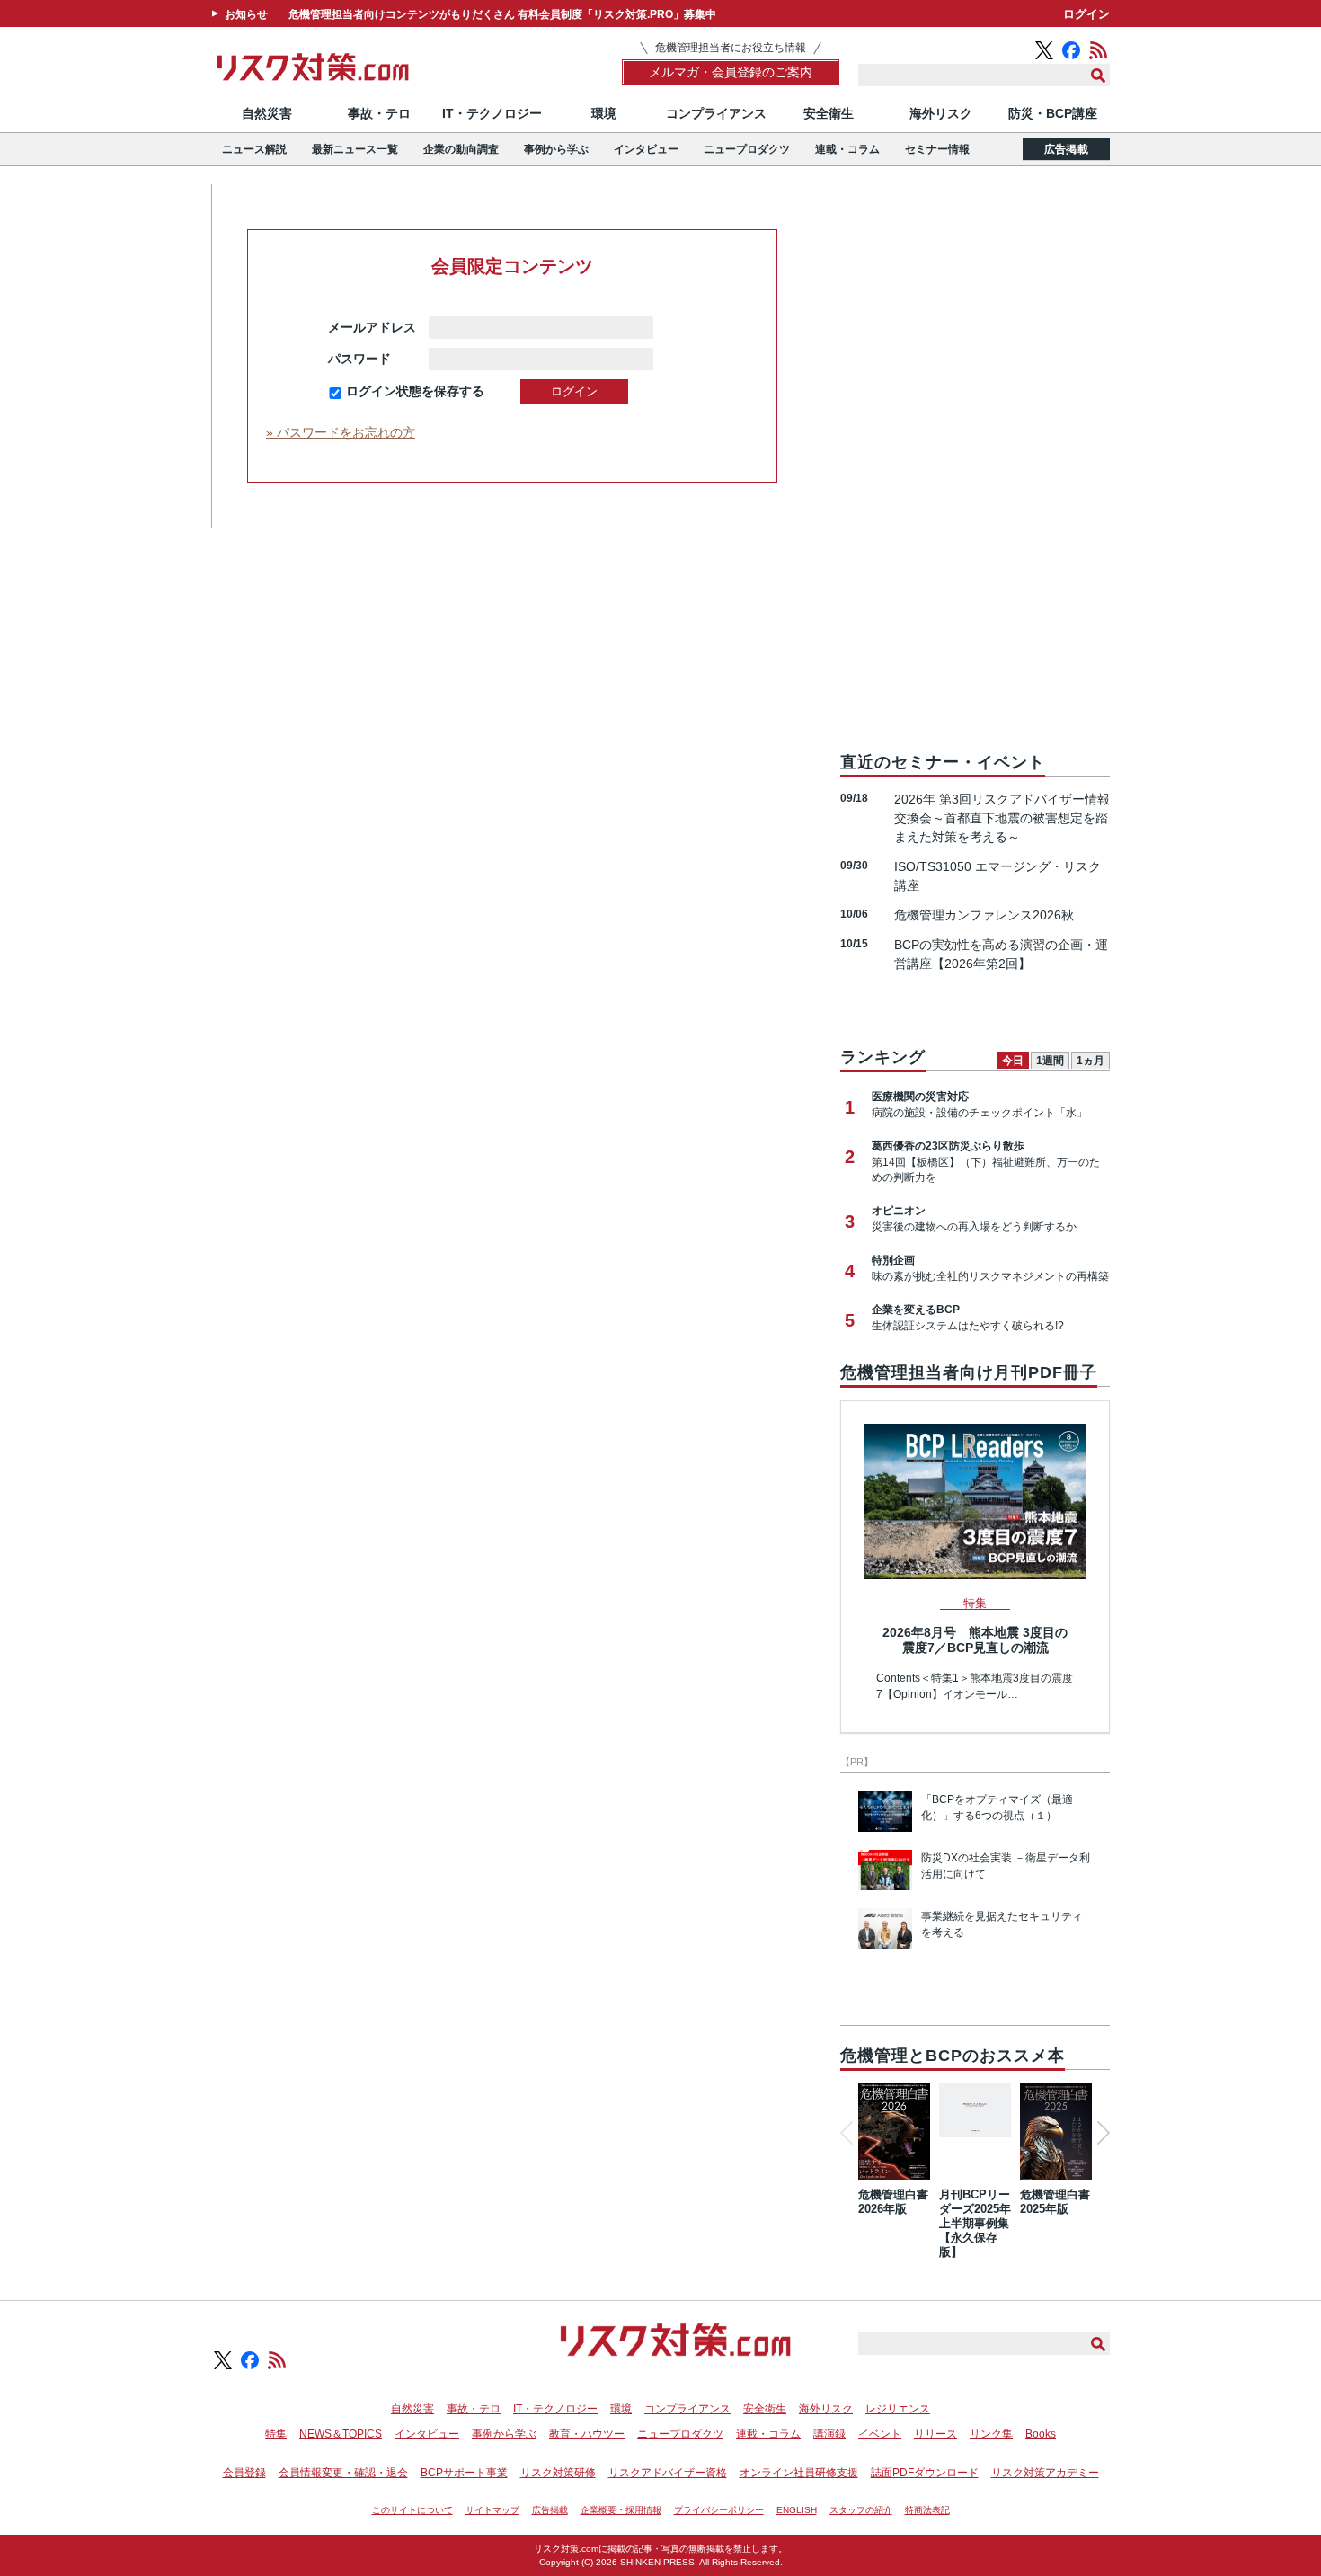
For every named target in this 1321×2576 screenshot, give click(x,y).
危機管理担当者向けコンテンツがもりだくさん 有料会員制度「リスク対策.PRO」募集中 (502, 14)
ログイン (1086, 14)
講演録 (829, 2434)
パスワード (372, 359)
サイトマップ (492, 2510)
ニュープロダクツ (747, 149)
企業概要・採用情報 (621, 2510)
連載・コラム (847, 149)
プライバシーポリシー (719, 2510)
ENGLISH (797, 2510)
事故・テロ (379, 113)
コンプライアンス (716, 113)
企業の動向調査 (461, 149)
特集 (276, 2434)
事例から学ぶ (556, 149)
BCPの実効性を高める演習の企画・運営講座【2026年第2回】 (1001, 954)
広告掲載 (1066, 149)
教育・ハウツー (587, 2434)
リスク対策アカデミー (1045, 2473)
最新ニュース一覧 (355, 149)
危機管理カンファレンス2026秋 (984, 915)
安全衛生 (829, 113)
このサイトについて (412, 2510)
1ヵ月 (1090, 1061)
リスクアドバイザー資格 (668, 2473)
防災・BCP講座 (1053, 113)
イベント (880, 2434)
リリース (935, 2434)
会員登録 (244, 2473)
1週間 (1050, 1061)
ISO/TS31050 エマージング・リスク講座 (997, 876)
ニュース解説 (254, 149)
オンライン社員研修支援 (799, 2473)
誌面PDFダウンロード (925, 2473)
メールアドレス (372, 327)
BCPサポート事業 (464, 2473)
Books (1041, 2434)
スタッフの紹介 (861, 2510)
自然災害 (267, 113)
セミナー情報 (937, 149)
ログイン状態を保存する (415, 391)
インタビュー (646, 149)
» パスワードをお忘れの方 (341, 432)
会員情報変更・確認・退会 (343, 2473)
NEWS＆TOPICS (341, 2434)
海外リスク (941, 113)
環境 (604, 113)
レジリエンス (898, 2409)
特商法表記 (927, 2510)
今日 (1013, 1061)
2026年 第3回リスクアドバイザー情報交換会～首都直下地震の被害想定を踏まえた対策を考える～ (1002, 818)
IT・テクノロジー (492, 113)
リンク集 (991, 2434)
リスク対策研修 (558, 2473)
